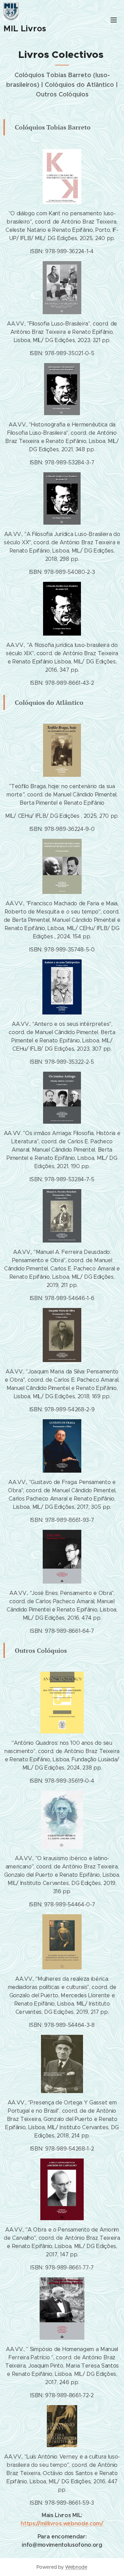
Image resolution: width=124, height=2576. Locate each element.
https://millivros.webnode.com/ (62, 2523)
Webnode (76, 2567)
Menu (114, 20)
